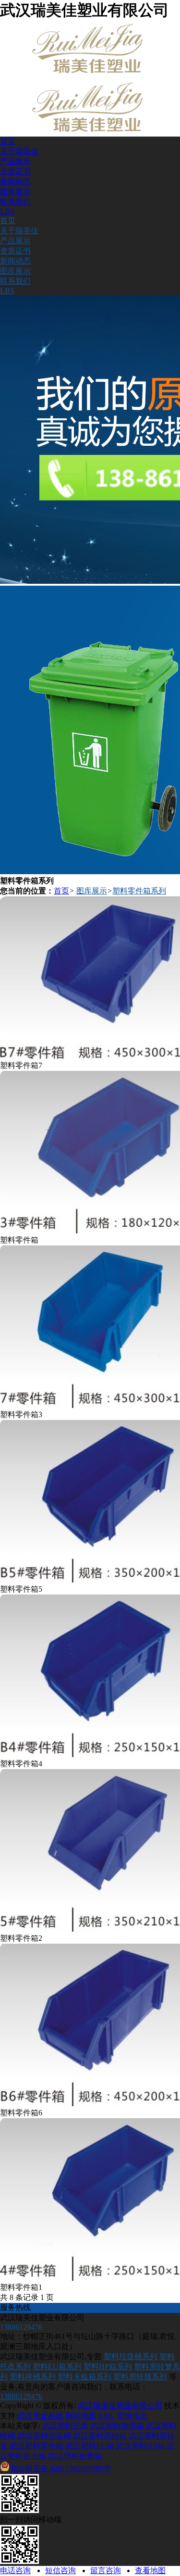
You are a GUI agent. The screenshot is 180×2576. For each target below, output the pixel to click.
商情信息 (132, 2416)
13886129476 (21, 2396)
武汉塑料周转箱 (100, 2436)
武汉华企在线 (40, 2416)
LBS (7, 211)
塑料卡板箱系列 (84, 2377)
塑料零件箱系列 (139, 891)
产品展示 (15, 161)
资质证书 (15, 171)
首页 (8, 141)
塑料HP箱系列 (108, 2367)
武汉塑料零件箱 (36, 2446)
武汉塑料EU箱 (90, 2446)
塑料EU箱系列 (57, 2367)
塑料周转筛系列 (140, 2377)
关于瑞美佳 (19, 151)
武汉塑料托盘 (65, 2426)
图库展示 (15, 192)
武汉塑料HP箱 (140, 2446)
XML (106, 2416)
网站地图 (81, 2416)
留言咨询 (106, 2570)
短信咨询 (60, 2570)
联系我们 (15, 202)
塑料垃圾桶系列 (131, 2356)
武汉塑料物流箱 (117, 2426)
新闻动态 (15, 182)
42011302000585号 (60, 2469)
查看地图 (150, 2570)
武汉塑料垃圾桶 (44, 2436)
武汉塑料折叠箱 (75, 2456)
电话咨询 (15, 2570)
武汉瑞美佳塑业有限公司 (120, 2406)
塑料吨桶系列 (33, 2377)
